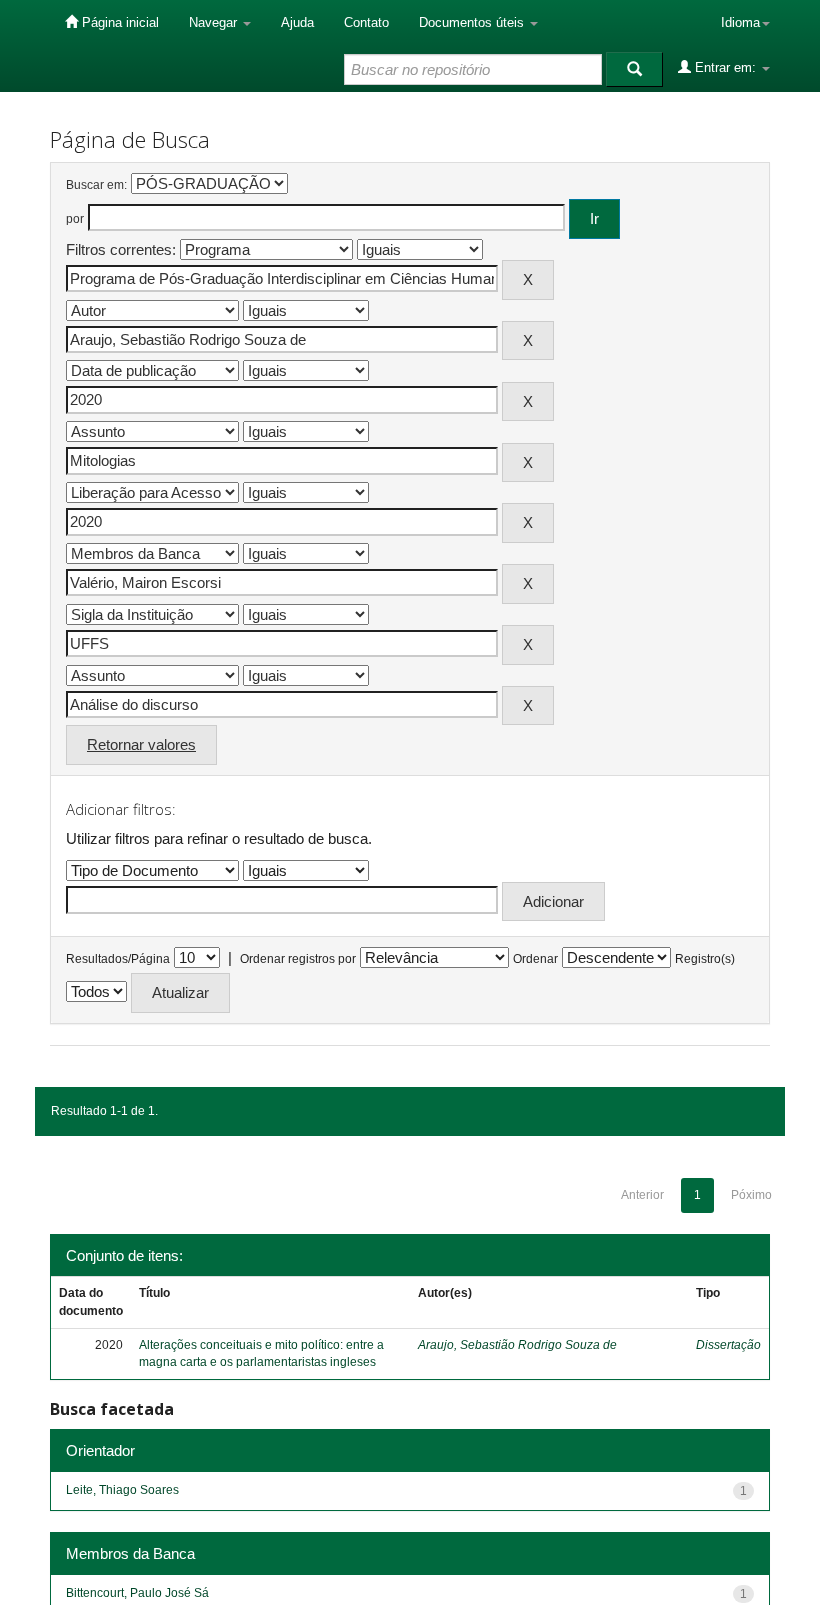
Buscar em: (96, 185)
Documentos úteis (473, 22)
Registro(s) (705, 959)
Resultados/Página (118, 959)
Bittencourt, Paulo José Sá (137, 1593)
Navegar (215, 22)
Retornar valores (141, 744)
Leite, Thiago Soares (122, 1490)
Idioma (740, 22)
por (75, 219)
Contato (366, 22)
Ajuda (297, 22)
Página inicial (118, 22)
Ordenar (535, 959)
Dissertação (728, 1345)
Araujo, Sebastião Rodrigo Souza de (517, 1345)
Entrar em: (725, 67)
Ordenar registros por (298, 959)
